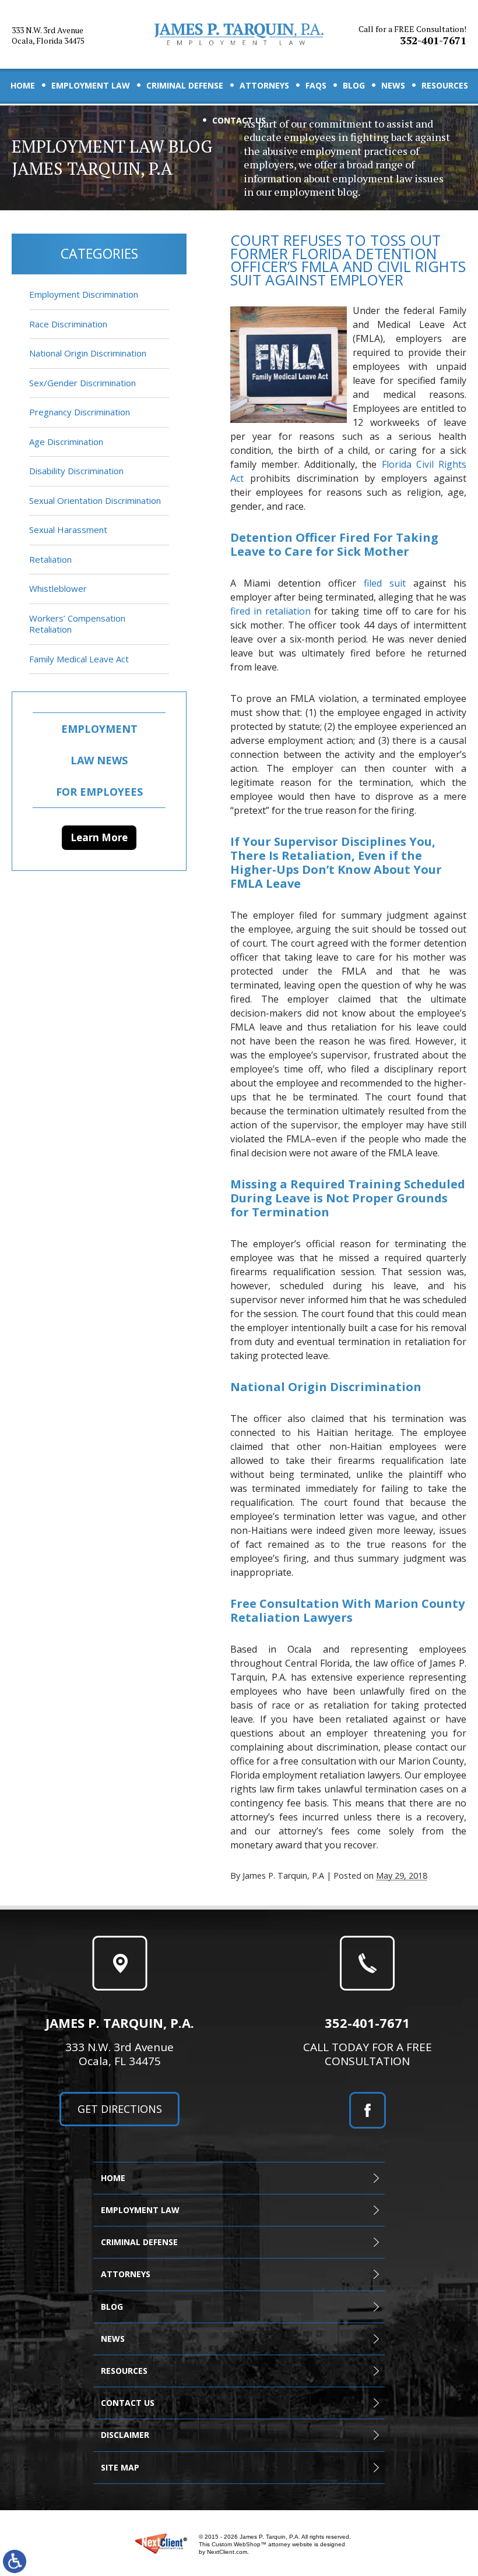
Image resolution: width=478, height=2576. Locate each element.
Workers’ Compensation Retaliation (77, 624)
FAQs (316, 85)
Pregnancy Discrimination (80, 412)
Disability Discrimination (76, 471)
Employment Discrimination (84, 294)
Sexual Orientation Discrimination (95, 500)
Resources (445, 85)
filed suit (385, 583)
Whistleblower (58, 588)
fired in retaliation (270, 611)
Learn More (99, 837)
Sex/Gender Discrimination (82, 383)
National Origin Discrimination (88, 353)
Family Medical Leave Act (79, 659)
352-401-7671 (412, 36)
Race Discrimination (68, 324)
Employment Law (91, 85)
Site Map (120, 2467)
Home (23, 85)
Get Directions (120, 2109)
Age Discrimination (66, 442)
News (393, 85)
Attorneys (264, 85)
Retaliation (50, 559)
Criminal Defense (185, 85)
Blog (354, 85)
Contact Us (239, 120)
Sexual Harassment (68, 530)
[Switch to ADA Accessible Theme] (15, 2561)
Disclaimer (125, 2435)
